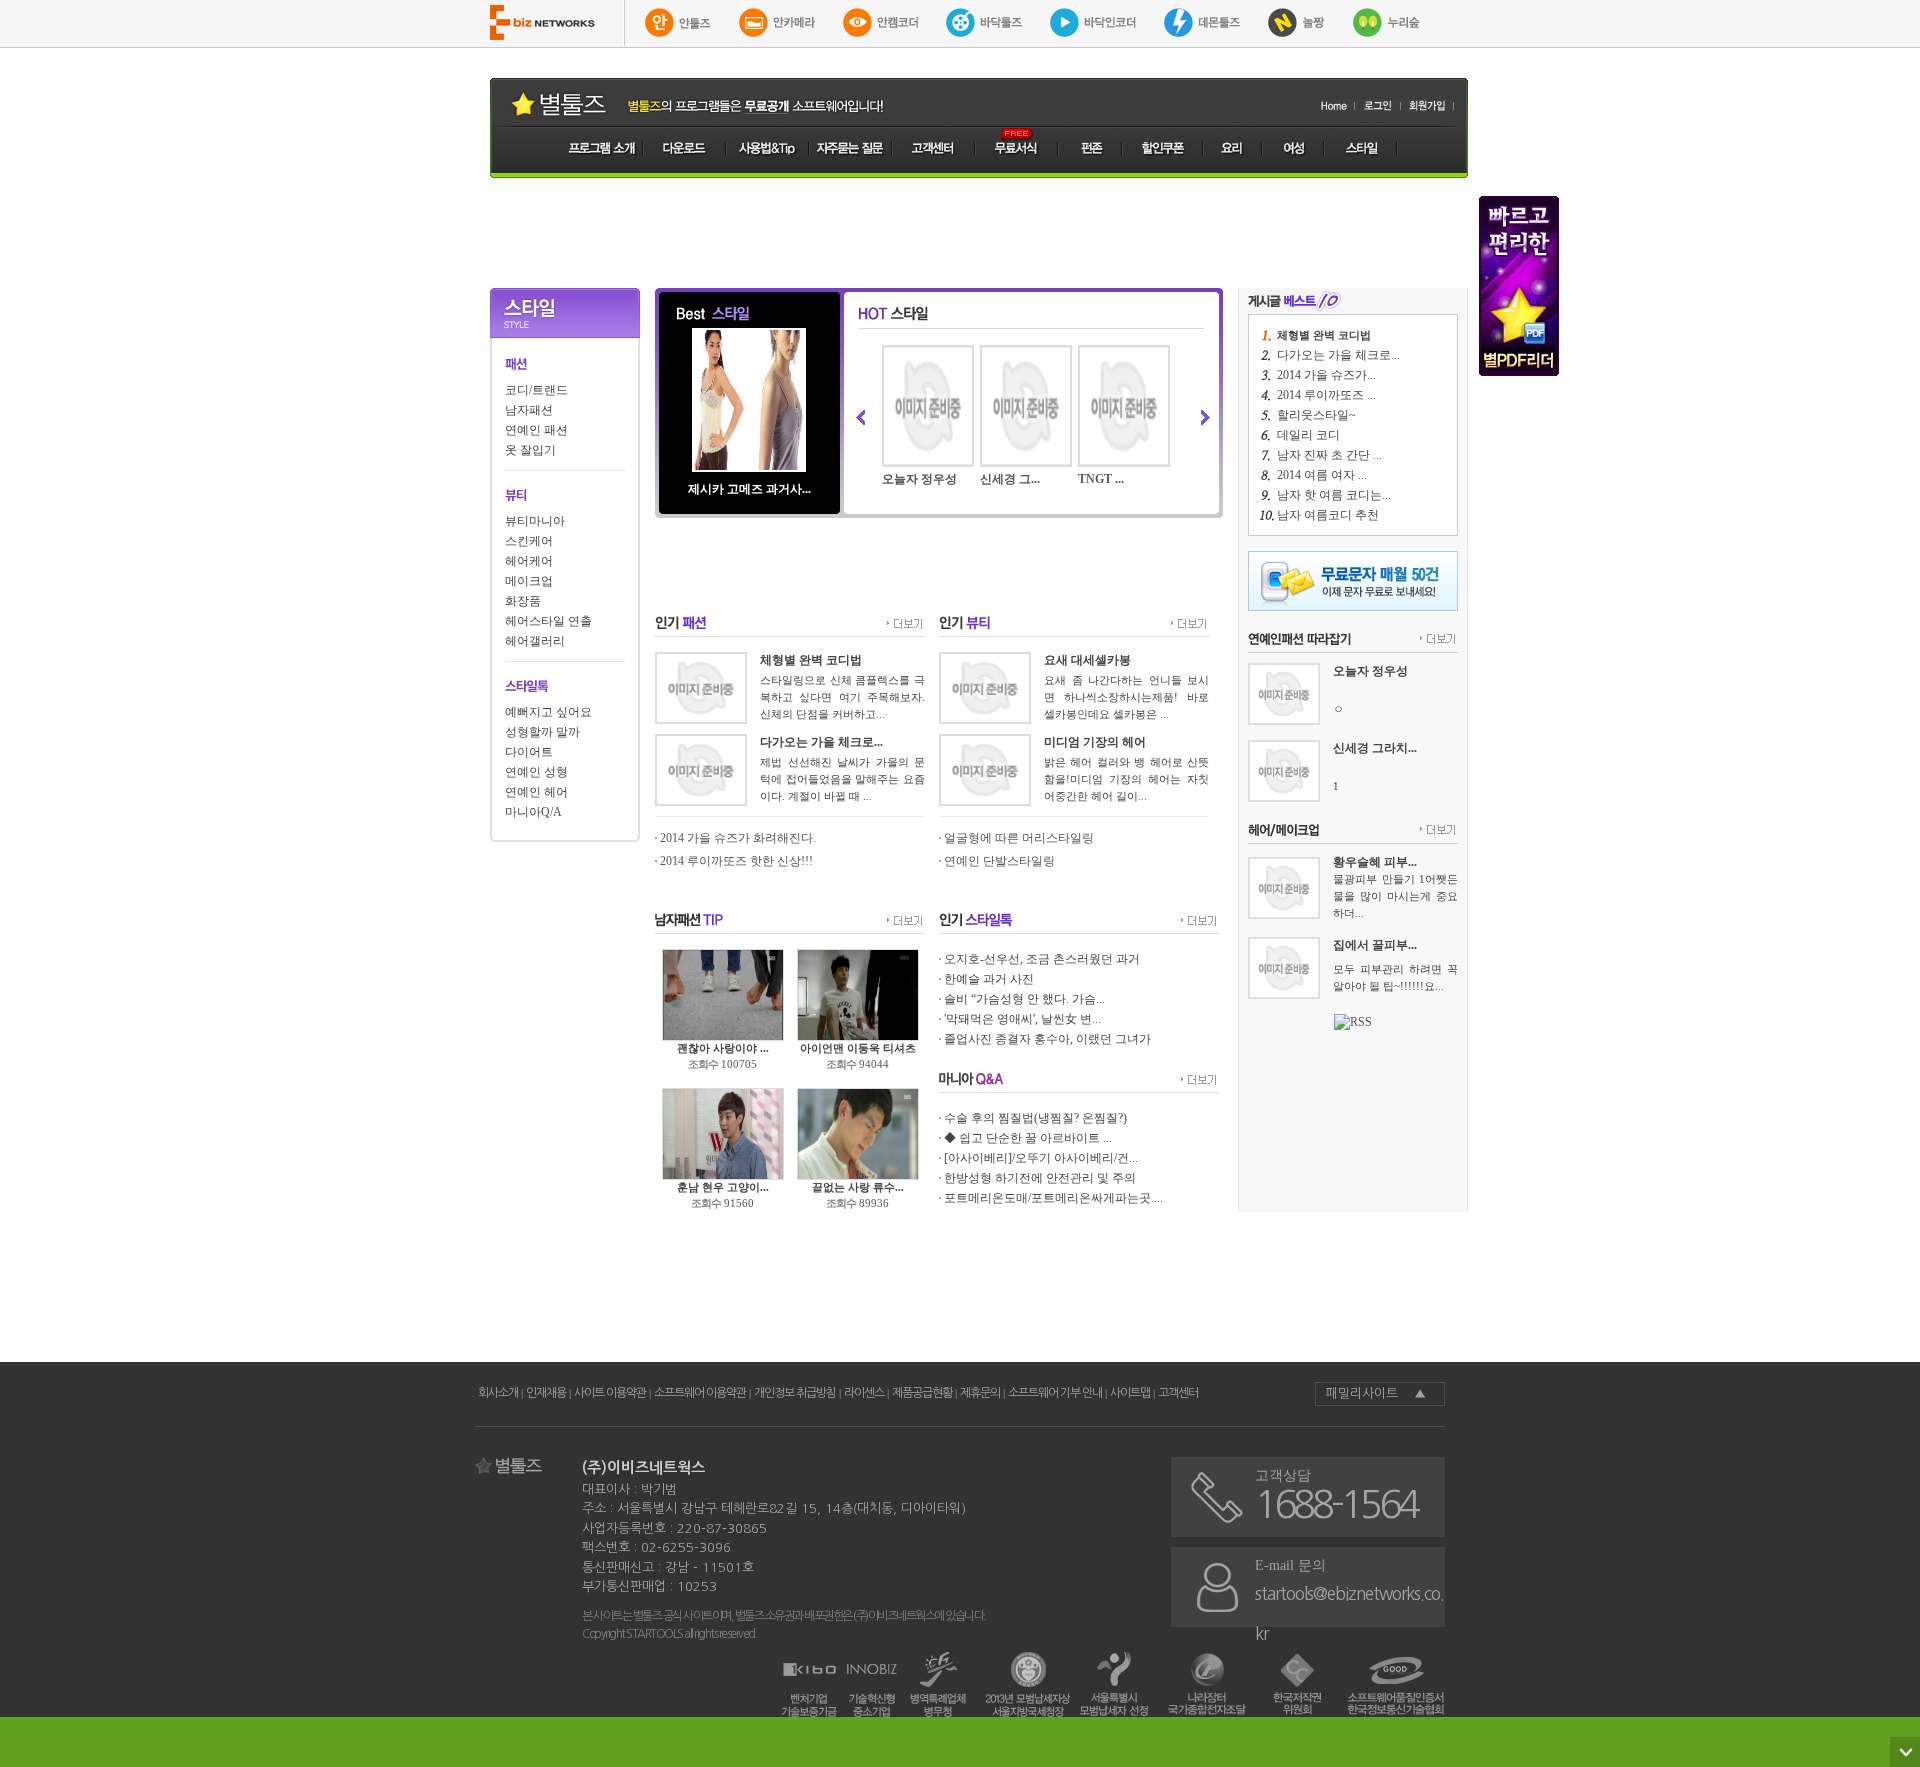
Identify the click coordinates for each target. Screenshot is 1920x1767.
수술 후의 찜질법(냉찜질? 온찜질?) (1035, 1118)
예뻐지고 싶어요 (548, 712)
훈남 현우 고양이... (723, 1187)
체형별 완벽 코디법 (1324, 335)
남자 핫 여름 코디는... (1334, 495)
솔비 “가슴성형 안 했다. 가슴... (1024, 999)
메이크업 (529, 581)
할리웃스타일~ (1316, 415)
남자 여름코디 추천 (1328, 515)
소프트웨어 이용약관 (700, 1393)
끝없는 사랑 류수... (858, 1187)
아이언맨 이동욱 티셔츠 (858, 1048)
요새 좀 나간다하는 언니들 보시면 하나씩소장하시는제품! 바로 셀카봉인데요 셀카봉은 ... (1126, 697)
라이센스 (864, 1393)
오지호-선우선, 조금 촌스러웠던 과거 (1042, 959)
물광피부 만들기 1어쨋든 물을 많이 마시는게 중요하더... (1395, 896)
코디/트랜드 (536, 390)
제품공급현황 (922, 1393)
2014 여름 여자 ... (1322, 475)
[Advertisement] (979, 233)
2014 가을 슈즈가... (1326, 375)
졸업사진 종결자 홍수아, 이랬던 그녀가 (1047, 1039)
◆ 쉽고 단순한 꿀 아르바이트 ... (1028, 1138)
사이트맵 (1130, 1393)
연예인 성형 (536, 772)
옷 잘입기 (530, 450)
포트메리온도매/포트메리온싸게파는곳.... (1053, 1198)
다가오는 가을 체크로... (1338, 355)
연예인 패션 (536, 430)
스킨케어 (529, 541)
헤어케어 (529, 561)
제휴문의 (980, 1393)
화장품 (523, 601)
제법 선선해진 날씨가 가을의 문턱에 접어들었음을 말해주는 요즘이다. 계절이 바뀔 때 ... (842, 779)
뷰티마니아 (535, 521)
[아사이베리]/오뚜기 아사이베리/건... (1041, 1158)
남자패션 (529, 410)
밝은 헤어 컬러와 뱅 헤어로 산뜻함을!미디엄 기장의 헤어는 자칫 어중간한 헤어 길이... (1126, 779)
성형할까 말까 (542, 732)
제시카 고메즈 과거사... (749, 489)
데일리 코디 (1308, 435)
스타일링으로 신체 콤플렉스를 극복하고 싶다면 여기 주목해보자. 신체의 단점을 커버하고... (842, 697)
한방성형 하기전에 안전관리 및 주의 (1040, 1178)
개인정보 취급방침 (795, 1393)
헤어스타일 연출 (548, 621)
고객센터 (1178, 1393)
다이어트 (529, 752)
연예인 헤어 (536, 792)
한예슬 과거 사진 (989, 979)
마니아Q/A (533, 812)
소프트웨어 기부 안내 (1055, 1393)
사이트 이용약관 (610, 1393)
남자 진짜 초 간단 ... (1329, 455)
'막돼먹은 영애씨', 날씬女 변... (1022, 1019)
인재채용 (546, 1393)
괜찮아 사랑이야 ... (723, 1048)
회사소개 (498, 1393)
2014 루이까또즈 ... (1326, 395)
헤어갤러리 (535, 641)
